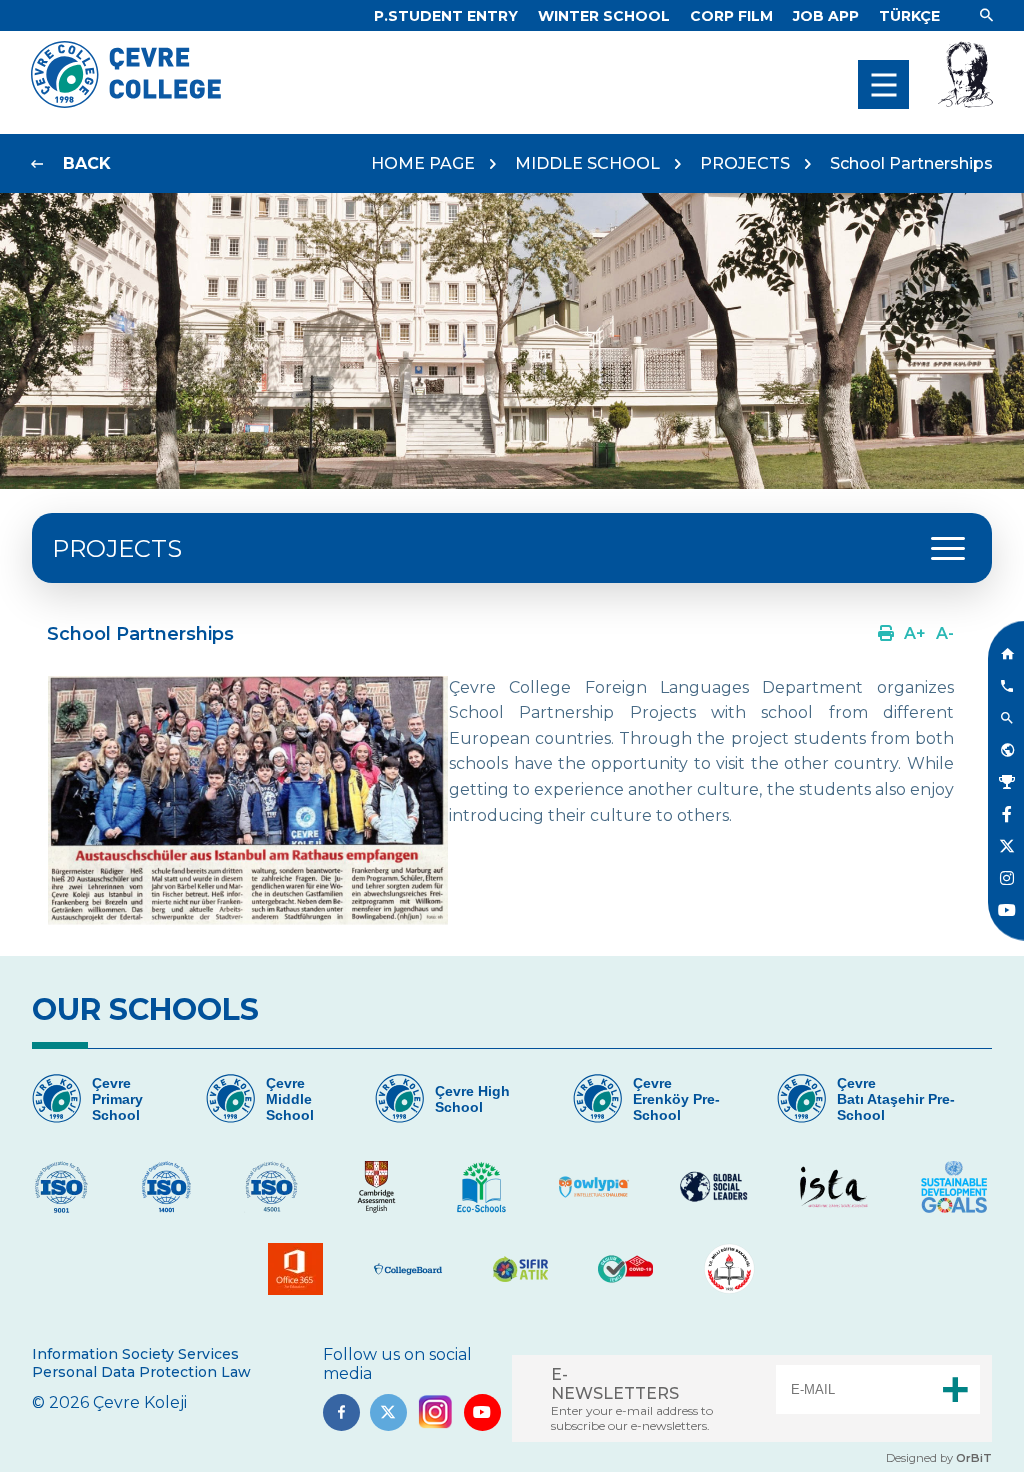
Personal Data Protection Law (141, 1372)
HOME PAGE (423, 163)
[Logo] (126, 102)
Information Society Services (135, 1354)
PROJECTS (745, 163)
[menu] (883, 84)
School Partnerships (911, 163)
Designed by (939, 1458)
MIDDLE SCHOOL (587, 163)
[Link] (986, 16)
